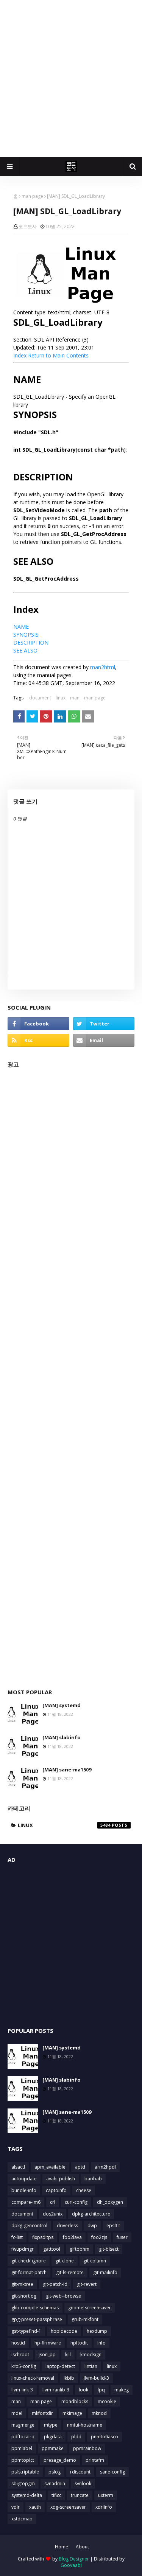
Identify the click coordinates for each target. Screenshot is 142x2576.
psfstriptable (25, 2472)
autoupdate (24, 2179)
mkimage (72, 2413)
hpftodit (79, 2343)
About (82, 2547)
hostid (18, 2343)
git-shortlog (24, 2296)
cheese (84, 2190)
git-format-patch (29, 2272)
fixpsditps (43, 2237)
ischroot (20, 2355)
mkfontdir (42, 2413)
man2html (103, 667)
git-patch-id (55, 2284)
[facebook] (38, 1024)
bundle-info (24, 2190)
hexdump (97, 2331)
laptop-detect (60, 2366)
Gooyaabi (71, 2565)
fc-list (17, 2237)
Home (62, 2547)
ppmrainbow (87, 2448)
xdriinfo (104, 2507)
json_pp (47, 2355)
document (40, 698)
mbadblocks (75, 2401)
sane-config (112, 2472)
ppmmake (53, 2448)
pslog (55, 2472)
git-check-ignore (29, 2261)
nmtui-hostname (85, 2425)
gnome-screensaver (90, 2308)
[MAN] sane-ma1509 (67, 1770)
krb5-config (24, 2366)
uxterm (106, 2495)
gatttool (52, 2249)
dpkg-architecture (91, 2214)
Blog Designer (74, 2559)
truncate (80, 2495)
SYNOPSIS (26, 635)
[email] (104, 1040)
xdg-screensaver (68, 2507)
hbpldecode (64, 2331)
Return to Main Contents (58, 355)
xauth (35, 2507)
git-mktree (22, 2284)
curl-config (76, 2202)
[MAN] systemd (62, 1705)
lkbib (69, 2378)
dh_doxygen (110, 2202)
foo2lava (72, 2237)
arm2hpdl (105, 2167)
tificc (56, 2495)
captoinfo (56, 2190)
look (83, 2390)
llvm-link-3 (22, 2390)
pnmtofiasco (105, 2437)
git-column (95, 2261)
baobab (93, 2179)
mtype (51, 2425)
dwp (92, 2226)
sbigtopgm (23, 2484)
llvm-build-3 (96, 2378)
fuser (122, 2237)
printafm (95, 2460)
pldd (76, 2437)
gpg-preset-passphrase (37, 2319)
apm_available (50, 2167)
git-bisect (109, 2249)
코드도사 (28, 226)
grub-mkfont (85, 2319)
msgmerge (23, 2425)
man (75, 698)
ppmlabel (22, 2448)
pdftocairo (23, 2437)
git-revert (87, 2284)
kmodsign (91, 2355)
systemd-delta (27, 2495)
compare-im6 (26, 2202)
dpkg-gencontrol (29, 2226)
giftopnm (80, 2249)
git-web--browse (63, 2296)
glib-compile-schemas (35, 2308)
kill (68, 2355)
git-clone (65, 2261)
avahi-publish (61, 2179)
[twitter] (104, 1024)
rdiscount (80, 2472)
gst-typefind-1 (26, 2331)
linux (61, 698)
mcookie (107, 2401)
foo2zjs (99, 2237)
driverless (67, 2226)
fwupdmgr (23, 2249)
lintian (91, 2366)
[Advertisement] (71, 78)
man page (32, 196)
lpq (101, 2390)
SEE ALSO (25, 650)
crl (53, 2202)
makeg (122, 2390)
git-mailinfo (105, 2272)
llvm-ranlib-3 (56, 2390)
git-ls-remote (70, 2272)
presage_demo (60, 2460)
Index (20, 355)
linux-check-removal (33, 2378)
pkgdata (53, 2437)
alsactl (18, 2167)
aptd (80, 2167)
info (101, 2343)
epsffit (113, 2226)
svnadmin (55, 2484)
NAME (21, 627)
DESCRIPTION (31, 642)
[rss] (38, 1040)
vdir (16, 2507)
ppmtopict (23, 2460)
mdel (17, 2413)
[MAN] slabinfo (62, 1737)
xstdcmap (22, 2519)
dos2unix (53, 2214)
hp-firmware (48, 2343)
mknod (99, 2413)
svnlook (83, 2484)
